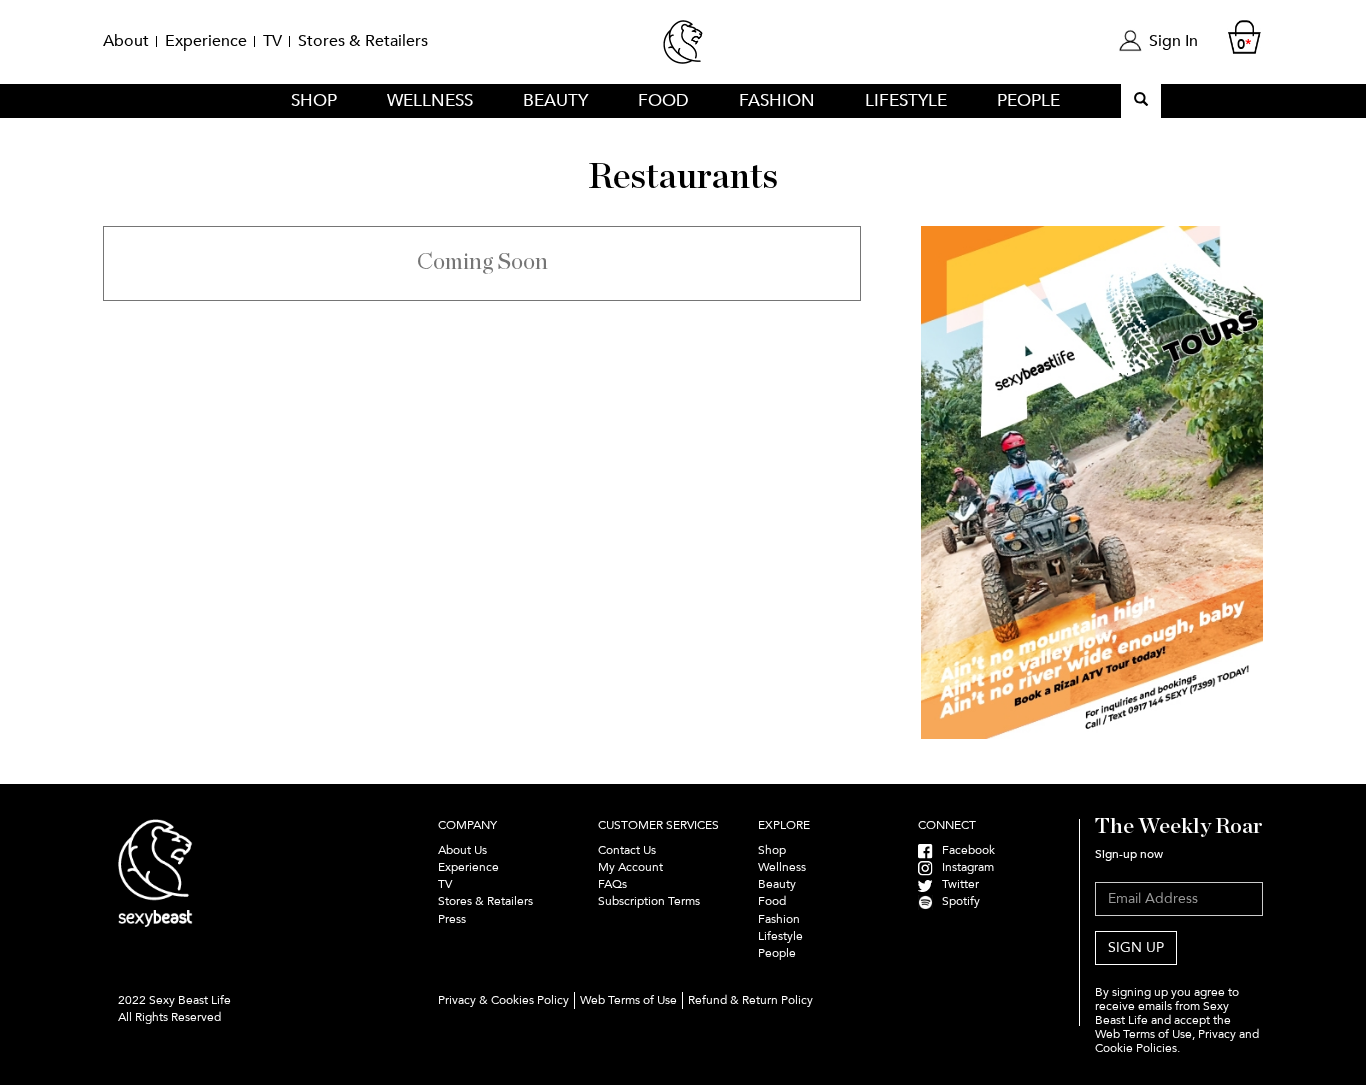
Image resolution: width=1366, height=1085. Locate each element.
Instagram (963, 867)
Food (663, 100)
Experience (206, 41)
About (126, 41)
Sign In (1173, 41)
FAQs (612, 884)
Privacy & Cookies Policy (503, 1000)
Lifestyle (906, 100)
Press (452, 919)
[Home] (683, 50)
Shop (314, 100)
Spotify (956, 901)
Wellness (430, 100)
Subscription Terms (650, 901)
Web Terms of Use (628, 1000)
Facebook (964, 850)
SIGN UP (1136, 947)
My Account (630, 867)
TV (272, 41)
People (1028, 100)
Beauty (555, 100)
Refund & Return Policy (750, 1000)
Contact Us (627, 850)
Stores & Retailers (363, 41)
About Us (462, 850)
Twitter (956, 884)
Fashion (777, 100)
